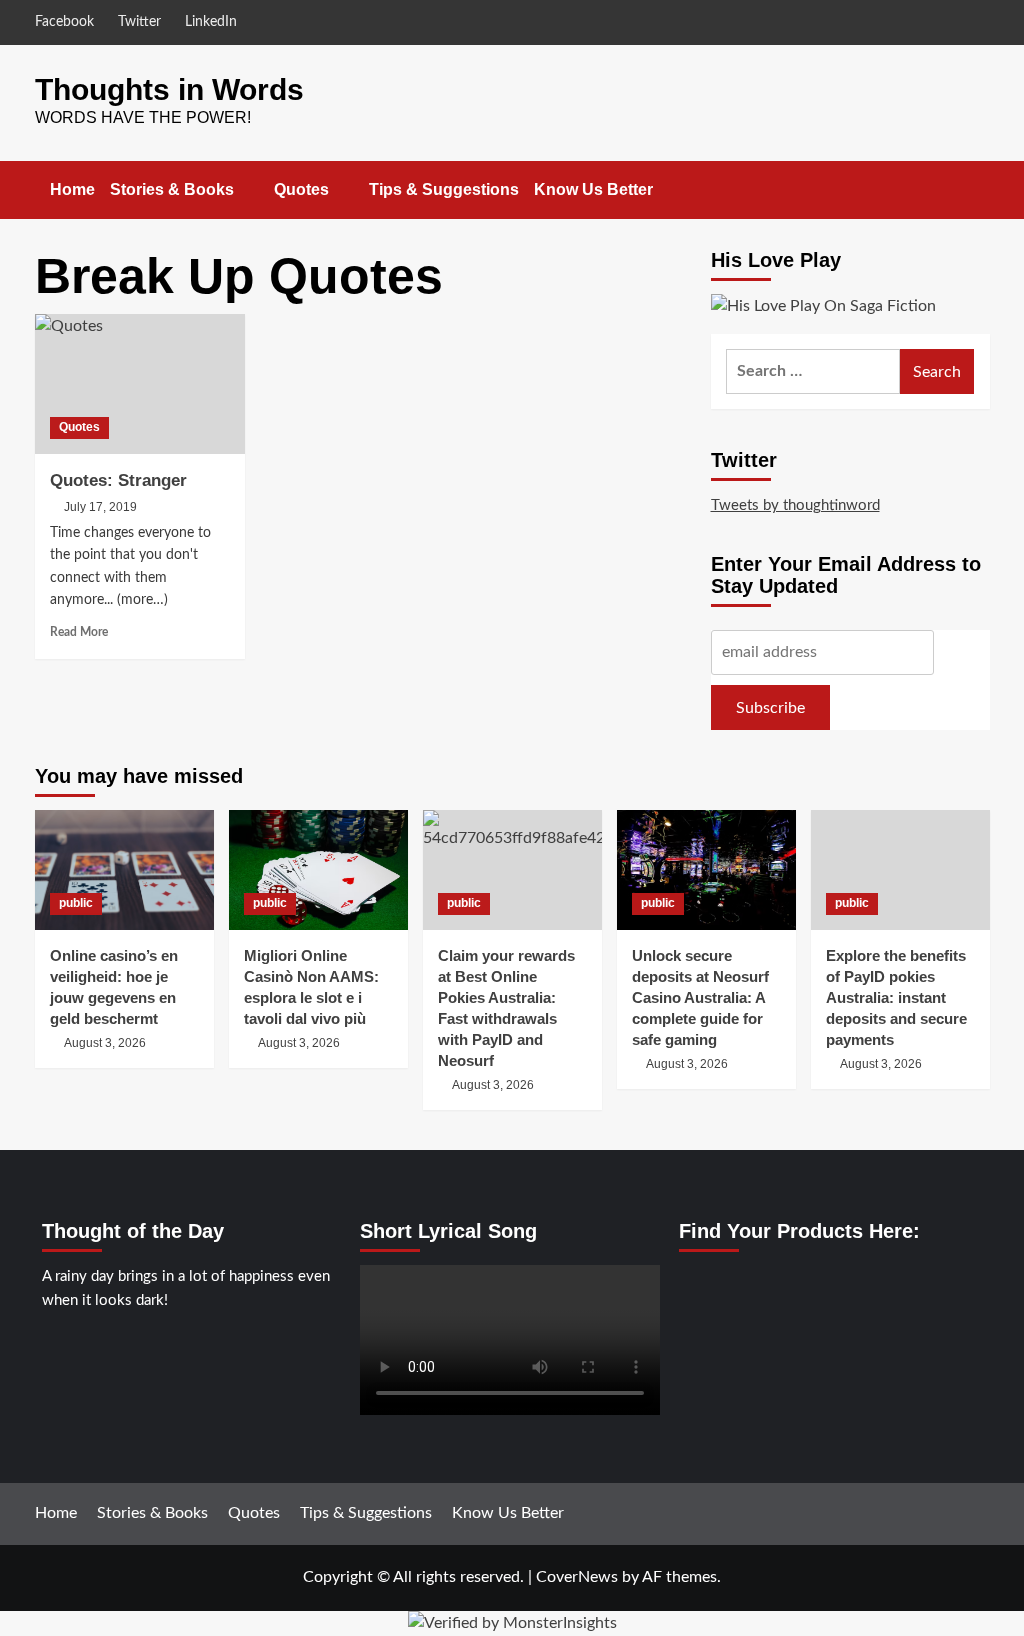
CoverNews (577, 1577)
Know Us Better (593, 189)
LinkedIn (211, 22)
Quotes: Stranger (118, 480)
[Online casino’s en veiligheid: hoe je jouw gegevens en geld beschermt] (124, 869)
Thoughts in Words (169, 89)
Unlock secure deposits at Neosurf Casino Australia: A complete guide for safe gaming (700, 997)
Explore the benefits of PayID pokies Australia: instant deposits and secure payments (896, 997)
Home (72, 189)
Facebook (64, 22)
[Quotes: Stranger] (140, 384)
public (76, 903)
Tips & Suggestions (444, 189)
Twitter (139, 22)
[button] (977, 189)
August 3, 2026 (105, 1043)
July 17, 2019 (100, 507)
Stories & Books (172, 189)
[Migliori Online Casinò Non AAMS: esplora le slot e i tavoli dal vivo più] (318, 869)
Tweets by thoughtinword (795, 505)
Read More (79, 632)
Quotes (301, 189)
